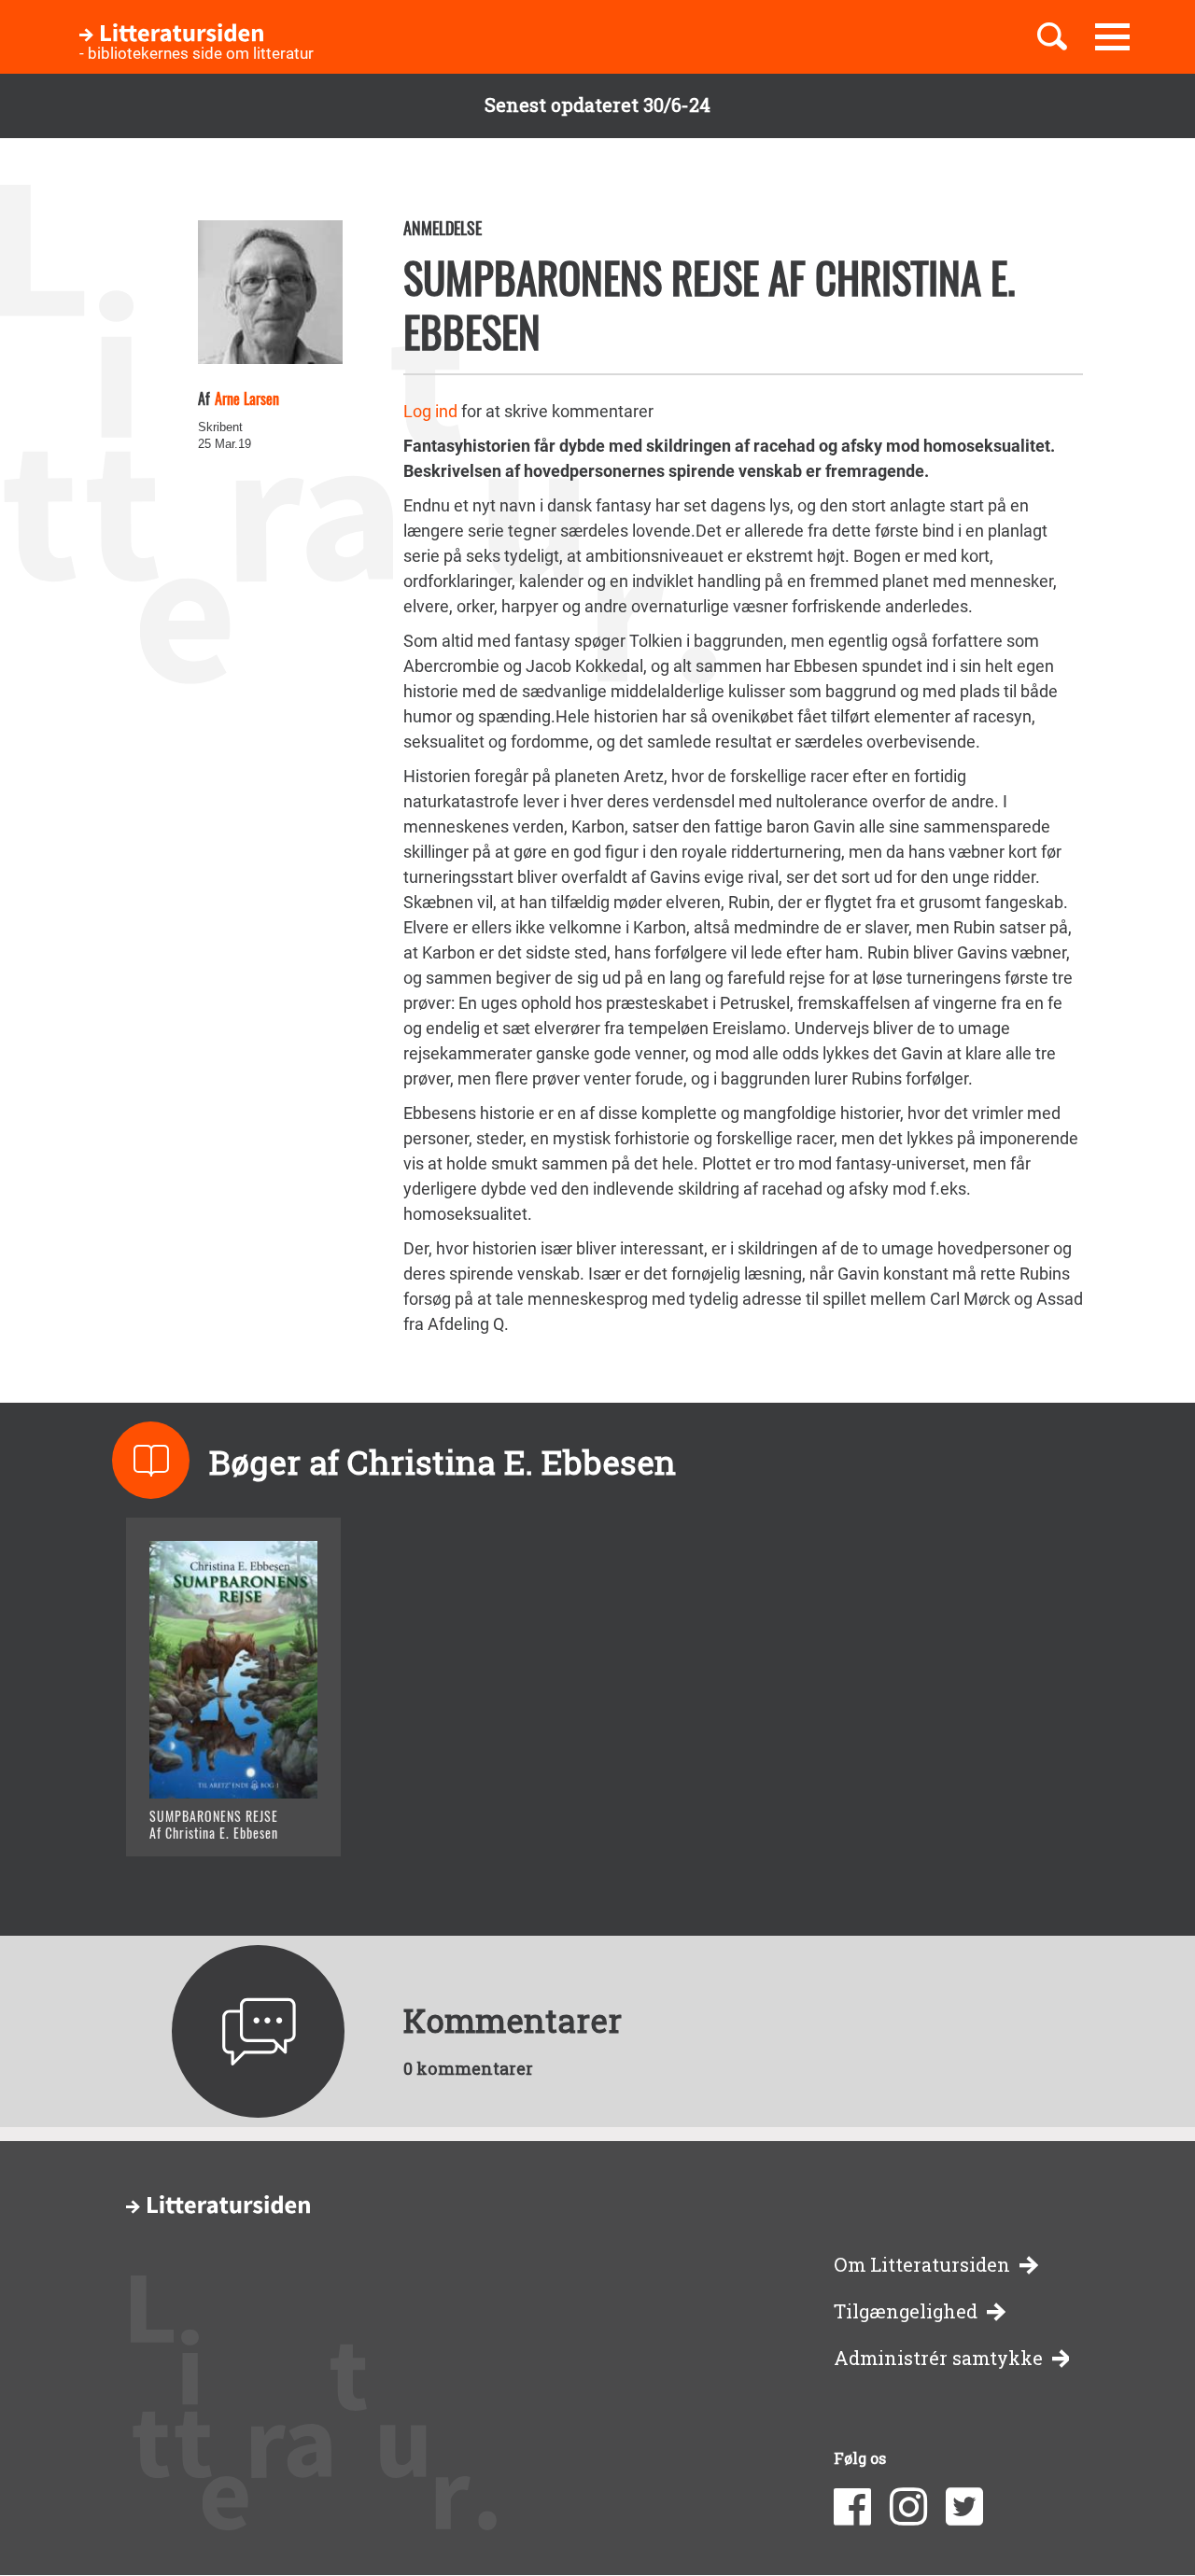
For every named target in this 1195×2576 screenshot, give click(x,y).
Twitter (964, 2507)
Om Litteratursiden (922, 2265)
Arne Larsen (247, 399)
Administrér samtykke (938, 2358)
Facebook (852, 2507)
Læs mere (211, 1819)
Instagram (908, 2507)
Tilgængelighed (906, 2311)
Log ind (430, 411)
